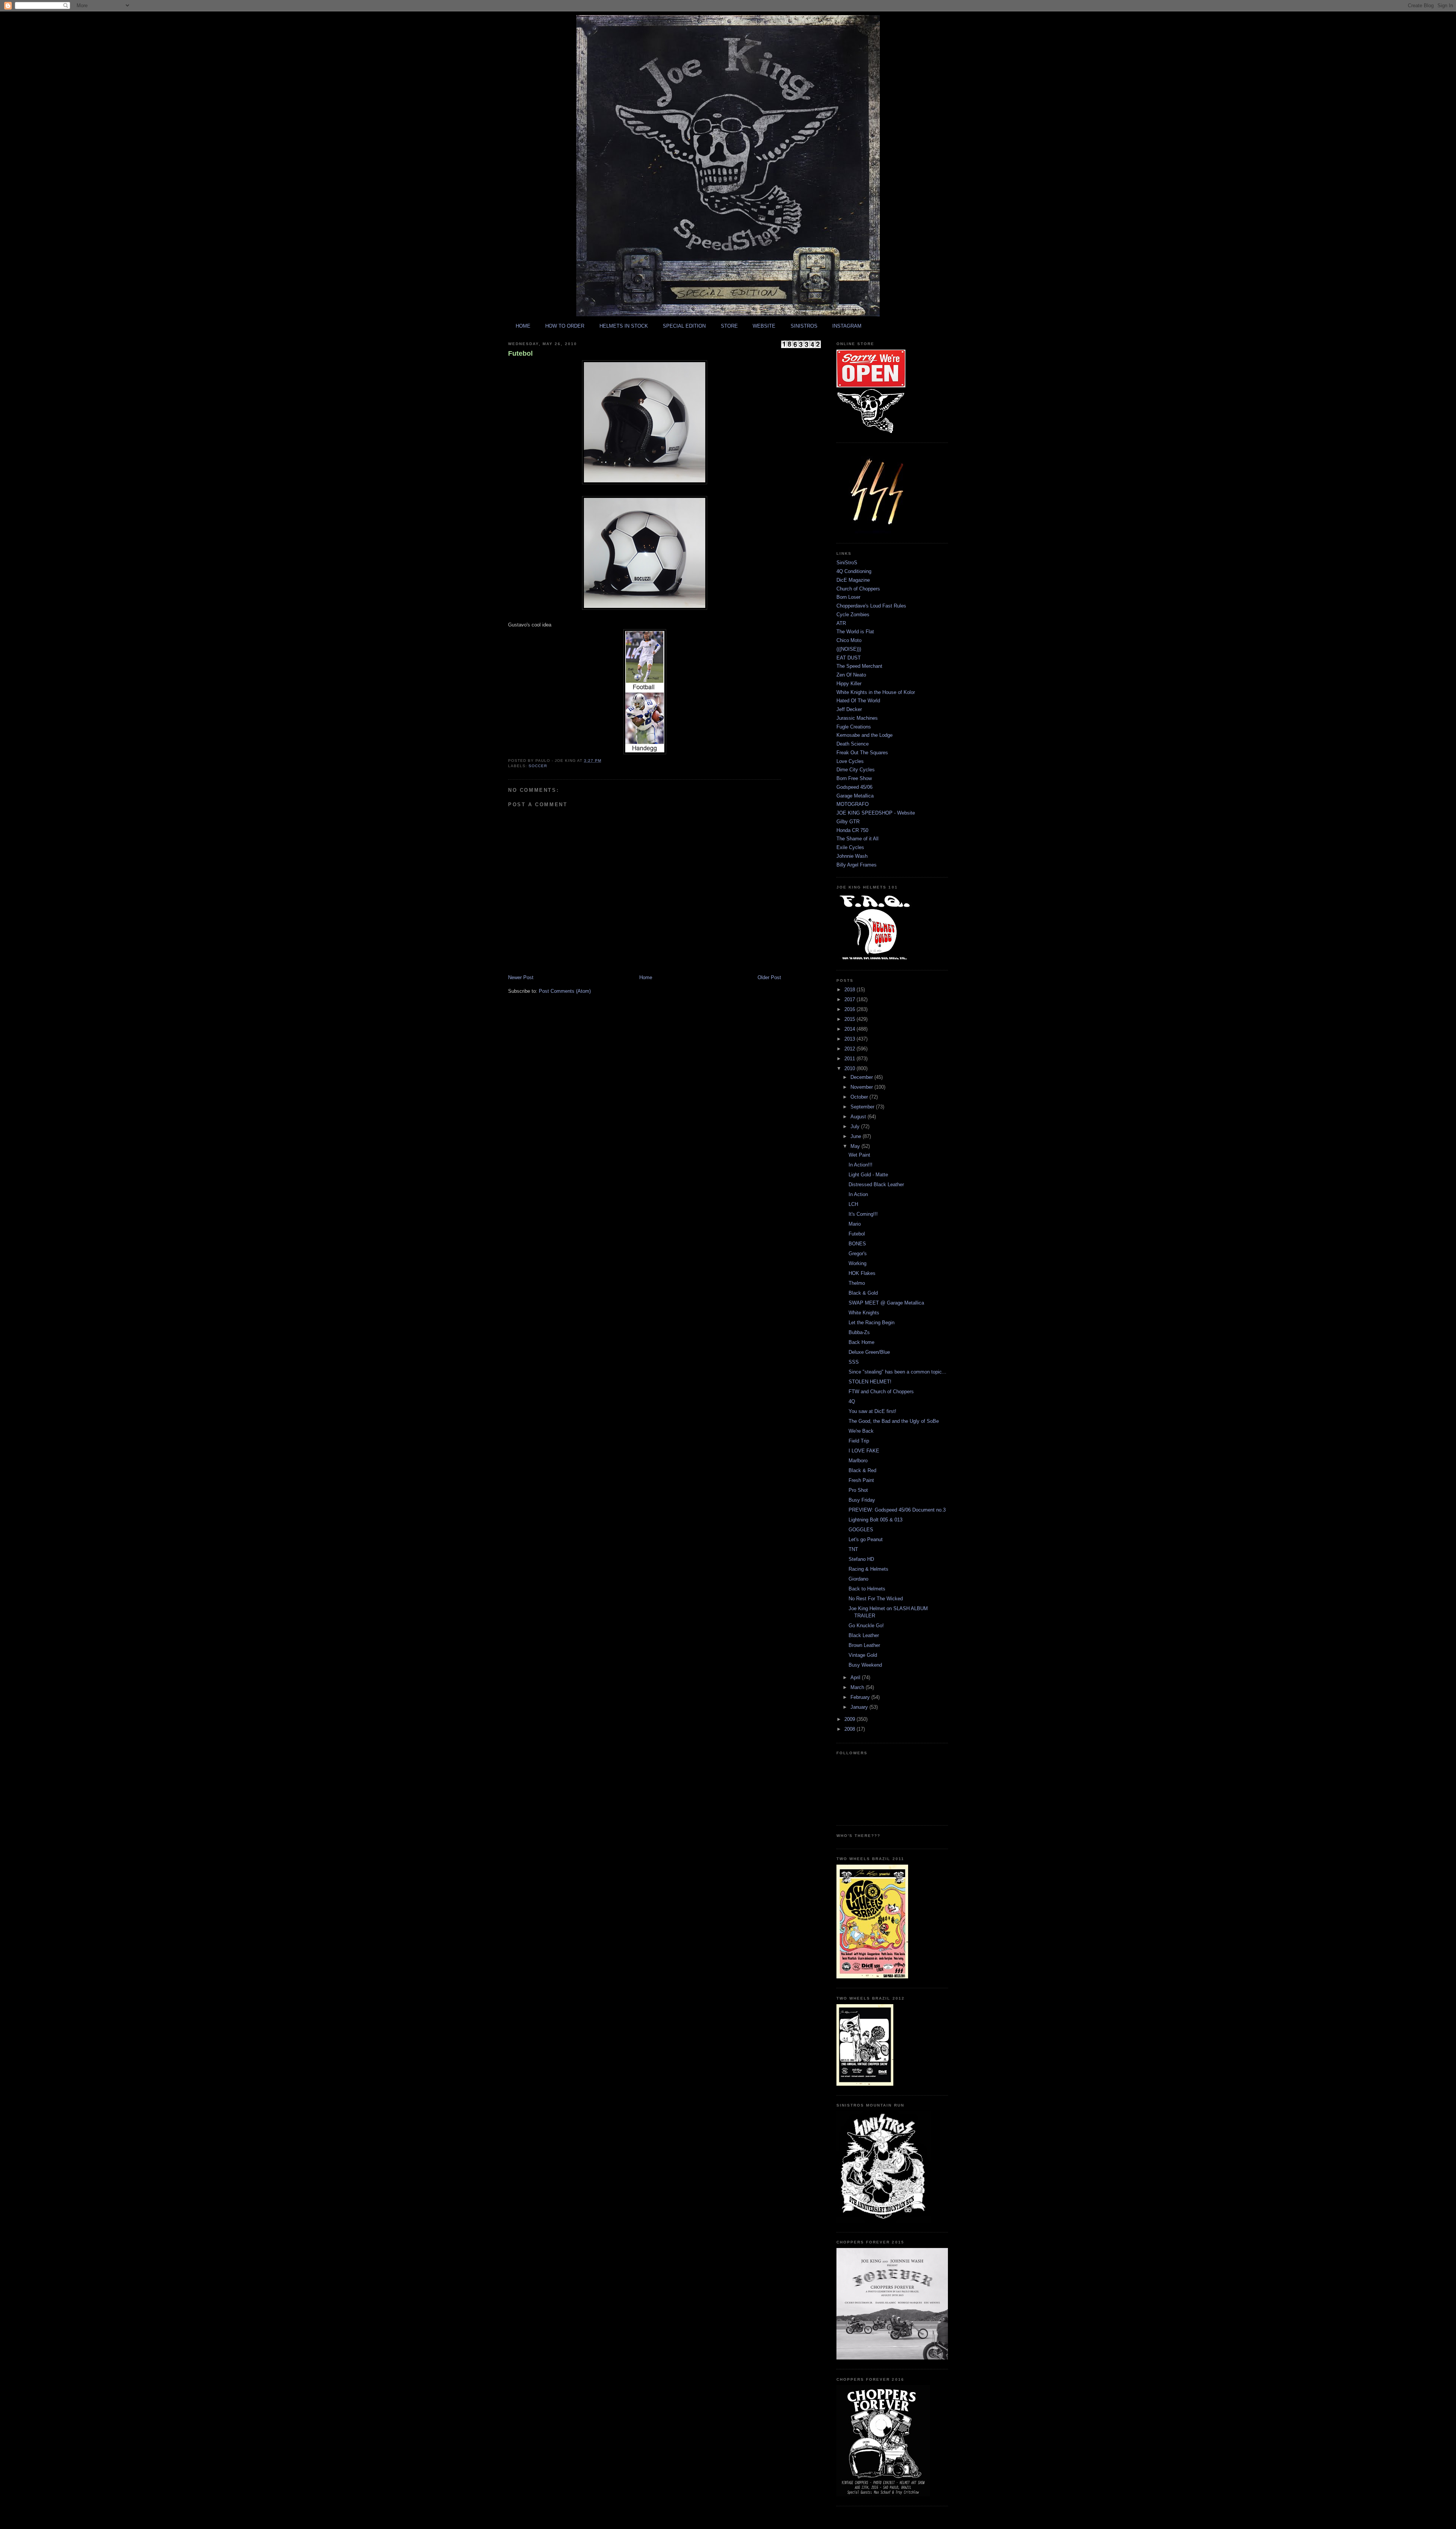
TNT (853, 1549)
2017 (850, 999)
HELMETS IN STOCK (624, 326)
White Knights (864, 1313)
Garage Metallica (855, 796)
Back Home (861, 1342)
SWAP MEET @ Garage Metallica (886, 1303)
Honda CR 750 (852, 830)
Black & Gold (863, 1293)
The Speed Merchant (859, 666)
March (858, 1687)
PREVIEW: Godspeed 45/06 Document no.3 (897, 1510)
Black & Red (862, 1470)
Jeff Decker (849, 709)
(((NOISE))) (849, 649)
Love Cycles (850, 761)
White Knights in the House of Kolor (876, 692)
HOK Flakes (862, 1273)
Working (857, 1263)
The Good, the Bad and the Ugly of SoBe (894, 1421)
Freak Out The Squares (862, 753)
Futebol (520, 353)
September (863, 1107)
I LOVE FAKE (864, 1451)
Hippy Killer (849, 684)
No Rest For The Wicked (876, 1599)
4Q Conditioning (854, 571)
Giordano (858, 1579)
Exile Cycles (850, 847)
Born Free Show (854, 778)
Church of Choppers (858, 589)
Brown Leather (864, 1645)
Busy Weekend (865, 1665)
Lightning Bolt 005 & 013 (875, 1520)
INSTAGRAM (847, 326)
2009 (850, 1719)
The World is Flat (855, 632)
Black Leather (864, 1635)
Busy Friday (862, 1500)
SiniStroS (847, 563)
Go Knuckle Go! (866, 1626)
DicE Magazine (853, 580)
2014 (850, 1029)
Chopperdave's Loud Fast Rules (871, 606)
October (860, 1097)
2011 (850, 1059)
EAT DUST (849, 658)
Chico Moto (849, 640)
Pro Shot (858, 1490)
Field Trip (859, 1441)
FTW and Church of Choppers (881, 1392)
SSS (854, 1362)
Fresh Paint (861, 1480)
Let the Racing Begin (872, 1323)
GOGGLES (861, 1530)
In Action (858, 1194)
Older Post (769, 977)
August (859, 1117)
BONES (857, 1244)
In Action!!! (861, 1165)
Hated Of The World (858, 701)
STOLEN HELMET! (870, 1382)
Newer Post (521, 977)
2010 (850, 1068)
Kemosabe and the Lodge (864, 735)
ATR (841, 623)
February (861, 1697)
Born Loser (848, 597)
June (857, 1136)
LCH (853, 1204)
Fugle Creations (854, 727)
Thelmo (857, 1283)
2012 (850, 1049)
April (856, 1677)
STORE (729, 326)
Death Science (853, 744)
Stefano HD (861, 1559)
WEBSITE (764, 326)
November (862, 1087)
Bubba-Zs (859, 1332)
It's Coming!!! (863, 1214)
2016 (850, 1009)
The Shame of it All (857, 839)
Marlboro (858, 1461)
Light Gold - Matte (868, 1175)
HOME (523, 326)
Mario (855, 1224)
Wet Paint (859, 1155)
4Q (852, 1401)
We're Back (861, 1431)
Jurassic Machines (857, 718)
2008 (850, 1729)
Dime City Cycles (856, 770)
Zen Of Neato (851, 675)
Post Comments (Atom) (565, 991)
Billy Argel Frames (857, 865)
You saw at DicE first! (872, 1411)
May (856, 1146)
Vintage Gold (863, 1655)
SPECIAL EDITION (684, 326)
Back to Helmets (867, 1589)
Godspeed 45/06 (854, 787)
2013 (850, 1039)
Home (646, 977)
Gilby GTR (848, 822)
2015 (850, 1019)
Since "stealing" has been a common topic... (897, 1372)
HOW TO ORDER (565, 326)
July (856, 1126)
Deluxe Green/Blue (869, 1352)
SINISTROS (804, 326)
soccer (538, 766)
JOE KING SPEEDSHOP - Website (876, 813)
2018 (850, 990)
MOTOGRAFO (853, 804)
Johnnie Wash (852, 856)
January (860, 1707)
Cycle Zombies (853, 615)
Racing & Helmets (868, 1569)
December (862, 1077)
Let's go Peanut (866, 1539)
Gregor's (858, 1254)
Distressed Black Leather (876, 1184)
